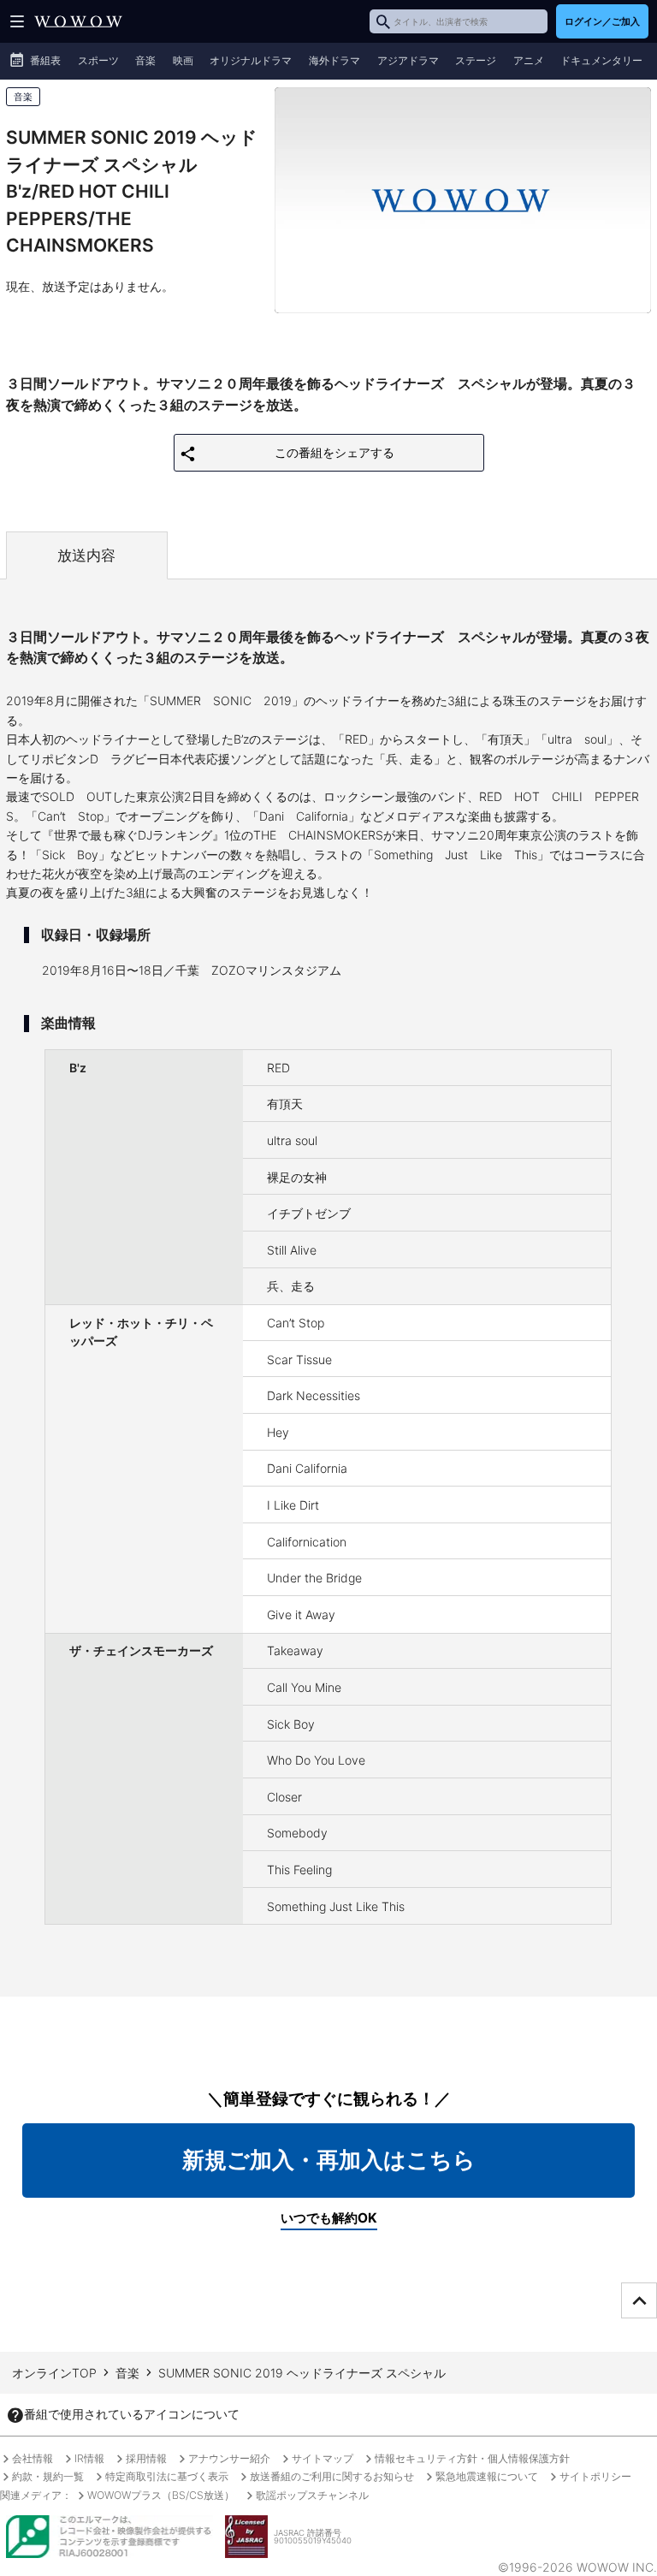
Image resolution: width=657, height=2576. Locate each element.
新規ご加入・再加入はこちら (329, 2160)
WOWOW (78, 21)
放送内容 (86, 555)
